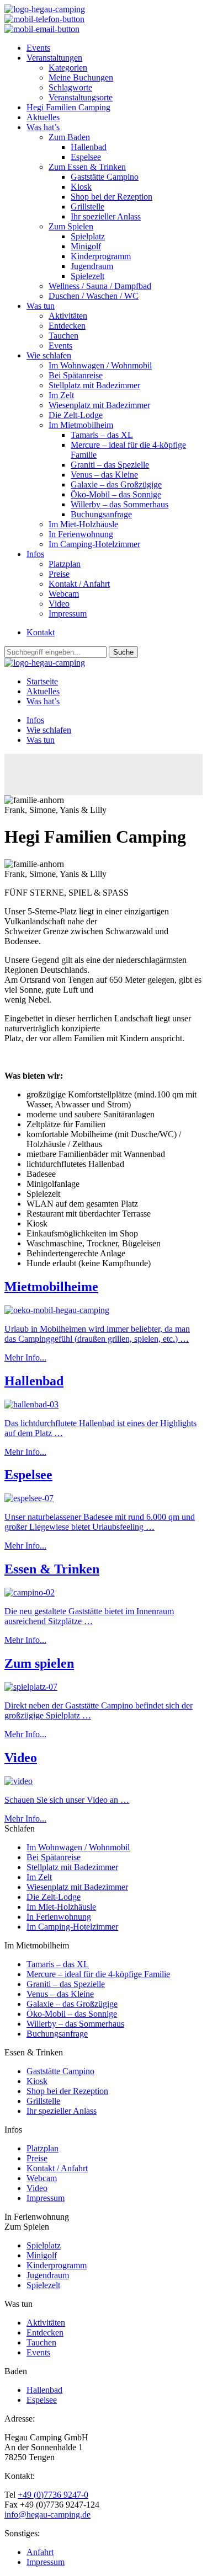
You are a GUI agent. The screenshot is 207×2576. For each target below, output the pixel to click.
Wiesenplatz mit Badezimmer (99, 405)
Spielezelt (87, 276)
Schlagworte (70, 87)
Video (59, 604)
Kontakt (41, 632)
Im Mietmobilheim (81, 425)
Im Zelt (61, 395)
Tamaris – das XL (102, 435)
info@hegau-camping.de (47, 2515)
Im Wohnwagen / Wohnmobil (100, 365)
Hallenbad (89, 147)
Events (38, 48)
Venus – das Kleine (104, 475)
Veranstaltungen (54, 58)
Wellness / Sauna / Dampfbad (100, 286)
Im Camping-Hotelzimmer (94, 544)
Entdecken (67, 326)
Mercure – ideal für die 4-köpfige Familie (98, 1974)
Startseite (42, 681)
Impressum (68, 614)
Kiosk (81, 187)
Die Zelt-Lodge (76, 415)
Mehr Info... (25, 1357)
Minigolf (86, 246)
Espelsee (86, 157)
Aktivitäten (68, 316)
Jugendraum (92, 266)
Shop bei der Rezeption (112, 197)
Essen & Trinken (52, 1569)
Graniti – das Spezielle (110, 465)
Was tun (41, 306)
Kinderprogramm (101, 256)
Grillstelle (87, 207)
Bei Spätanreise (76, 375)
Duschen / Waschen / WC (94, 296)
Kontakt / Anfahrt (79, 584)
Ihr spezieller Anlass (106, 216)
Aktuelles (43, 117)
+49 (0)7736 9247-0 (53, 2495)
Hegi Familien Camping (68, 107)
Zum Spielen (71, 226)
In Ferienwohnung (81, 534)
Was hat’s (43, 127)
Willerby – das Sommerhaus (120, 504)
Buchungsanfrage (101, 514)
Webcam (64, 594)
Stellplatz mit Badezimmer (94, 385)
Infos (35, 554)
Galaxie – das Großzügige (116, 484)
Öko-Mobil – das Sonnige (116, 494)
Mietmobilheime (51, 1287)
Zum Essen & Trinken (87, 167)
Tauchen (63, 336)
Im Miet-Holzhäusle (83, 524)
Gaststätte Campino (105, 177)
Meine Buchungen (81, 77)
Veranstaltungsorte (81, 97)
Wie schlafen (49, 355)
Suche (123, 652)
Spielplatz (88, 236)
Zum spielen (39, 1663)
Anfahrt (40, 2552)
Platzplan (65, 564)
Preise (59, 574)
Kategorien (68, 68)
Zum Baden (69, 137)
